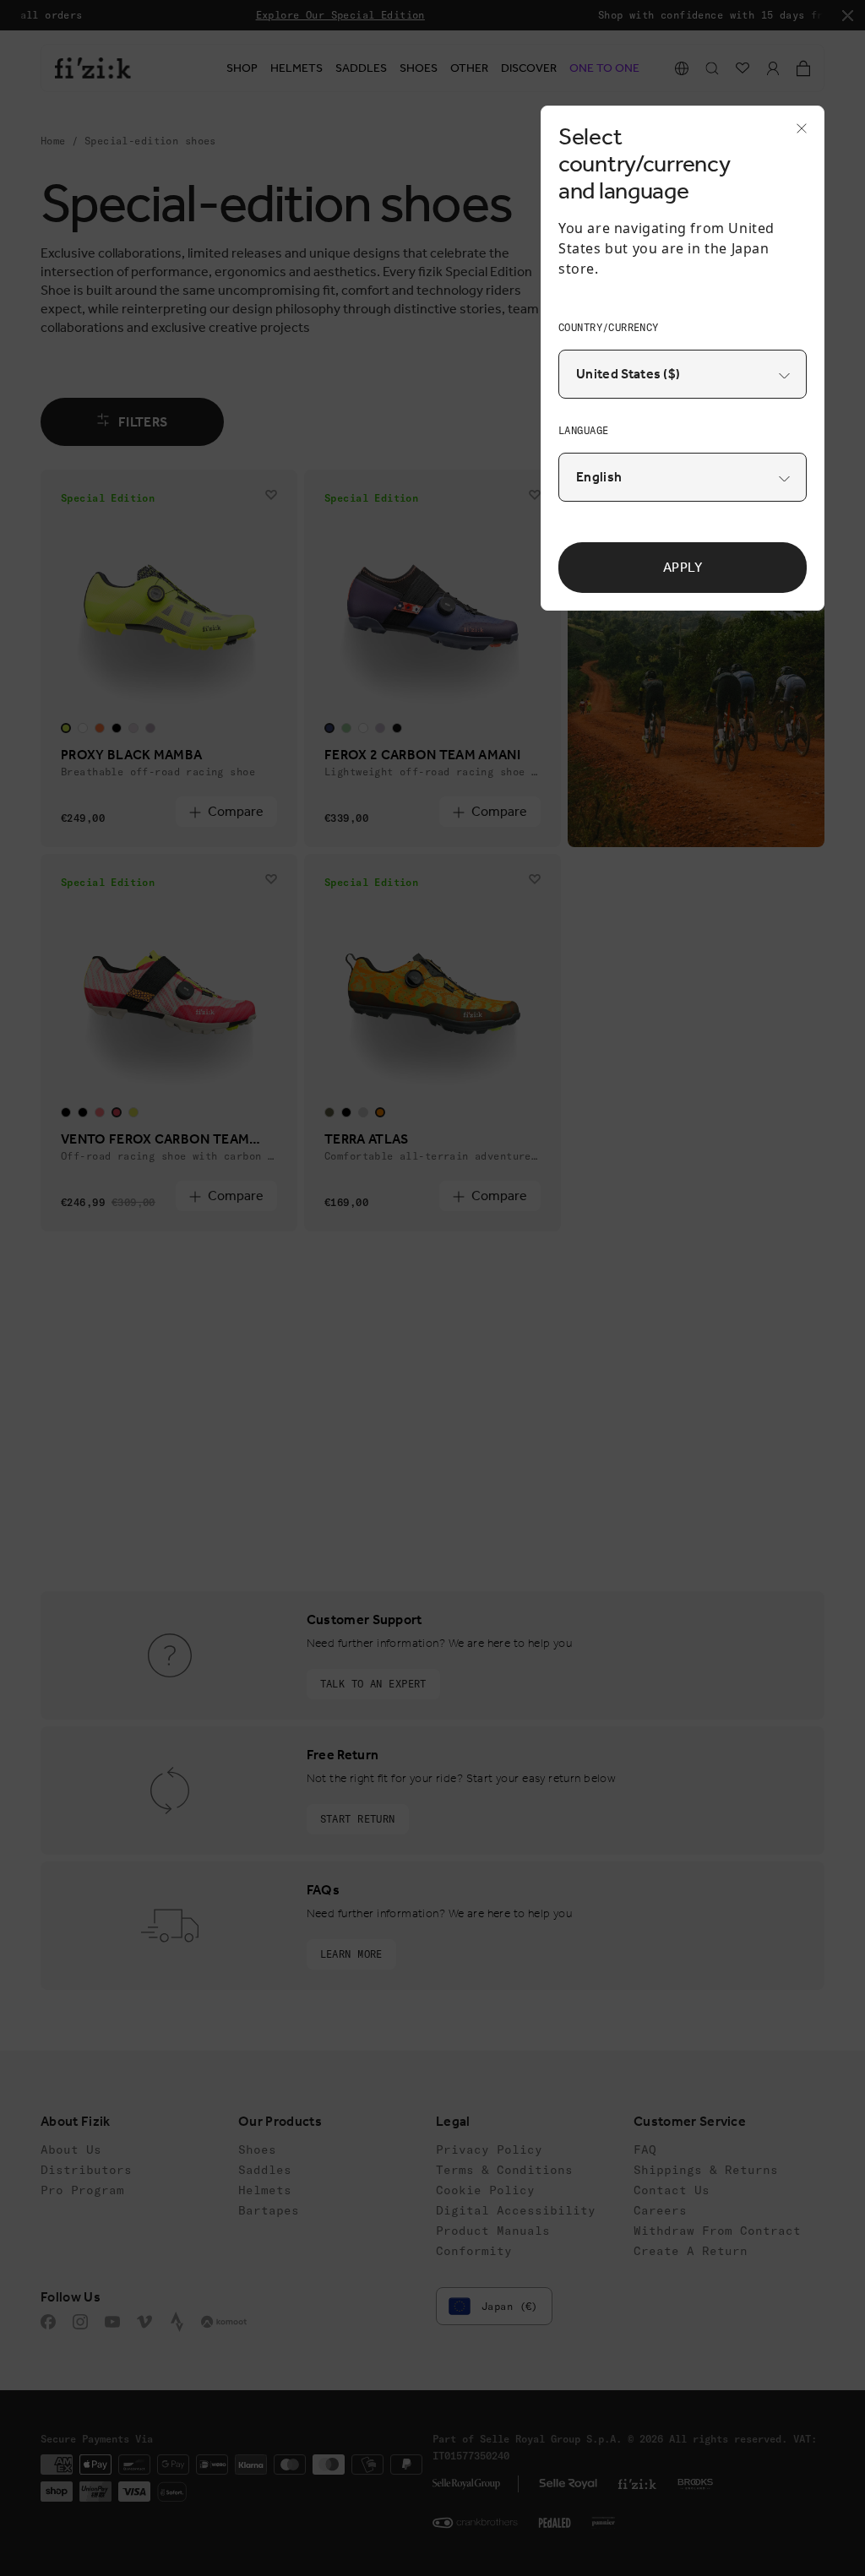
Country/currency (609, 327)
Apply (683, 567)
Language (583, 430)
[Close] (797, 133)
